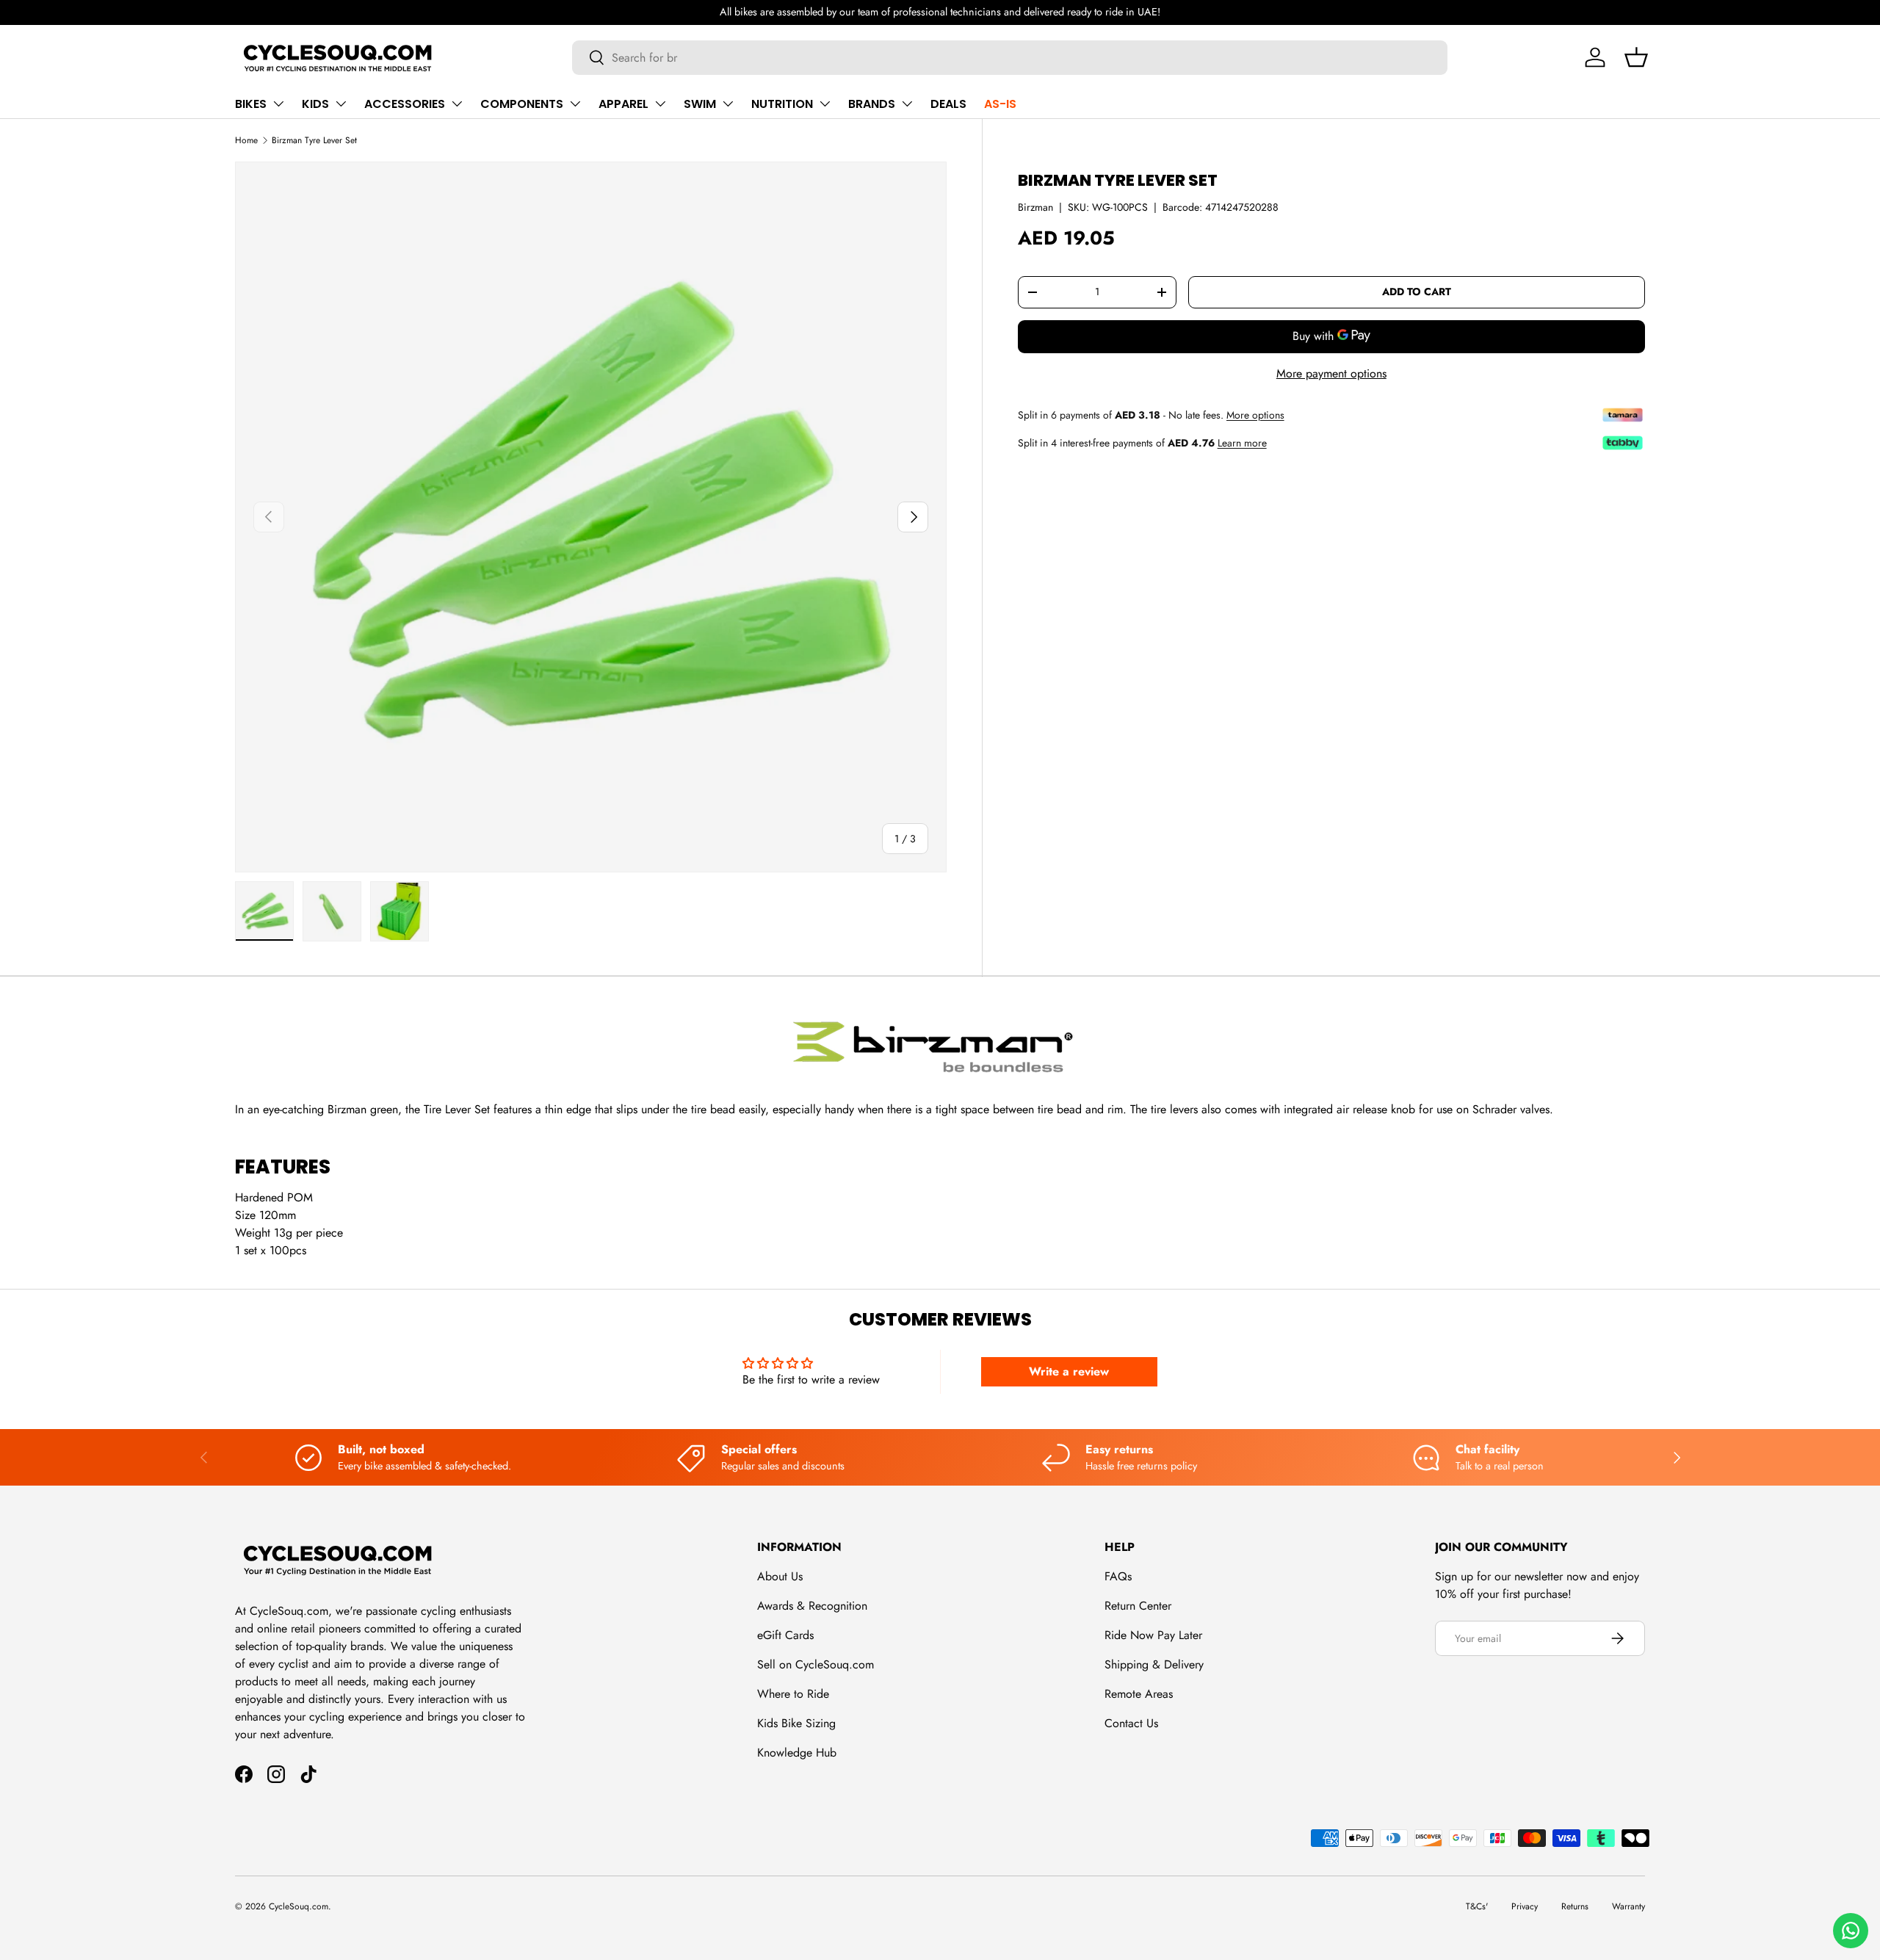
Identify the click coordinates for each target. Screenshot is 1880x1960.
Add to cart (1417, 292)
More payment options (1331, 373)
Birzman (1035, 207)
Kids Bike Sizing (796, 1723)
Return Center (1138, 1606)
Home (246, 140)
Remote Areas (1139, 1694)
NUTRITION (782, 104)
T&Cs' (1477, 1906)
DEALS (948, 104)
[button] (1636, 57)
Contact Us (1131, 1723)
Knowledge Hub (797, 1753)
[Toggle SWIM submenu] (728, 104)
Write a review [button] (1069, 1371)
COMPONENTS (522, 104)
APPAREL (623, 104)
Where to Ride (793, 1694)
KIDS (315, 104)
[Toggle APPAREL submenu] (660, 104)
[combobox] (1010, 58)
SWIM (700, 104)
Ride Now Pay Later (1153, 1635)
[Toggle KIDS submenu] (341, 104)
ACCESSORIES (405, 104)
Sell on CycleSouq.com (816, 1664)
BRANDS (872, 104)
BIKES (251, 104)
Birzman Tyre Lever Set (314, 140)
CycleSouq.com (299, 1906)
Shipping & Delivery (1154, 1664)
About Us (780, 1576)
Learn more (1242, 443)
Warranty (1628, 1906)
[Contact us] (1851, 1931)
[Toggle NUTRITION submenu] (825, 104)
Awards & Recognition (812, 1606)
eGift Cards (785, 1635)
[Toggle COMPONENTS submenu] (575, 104)
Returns (1575, 1906)
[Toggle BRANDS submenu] (907, 104)
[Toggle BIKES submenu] (278, 104)
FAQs (1118, 1576)
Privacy (1525, 1906)
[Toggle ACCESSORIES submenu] (457, 104)
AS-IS (1000, 104)
